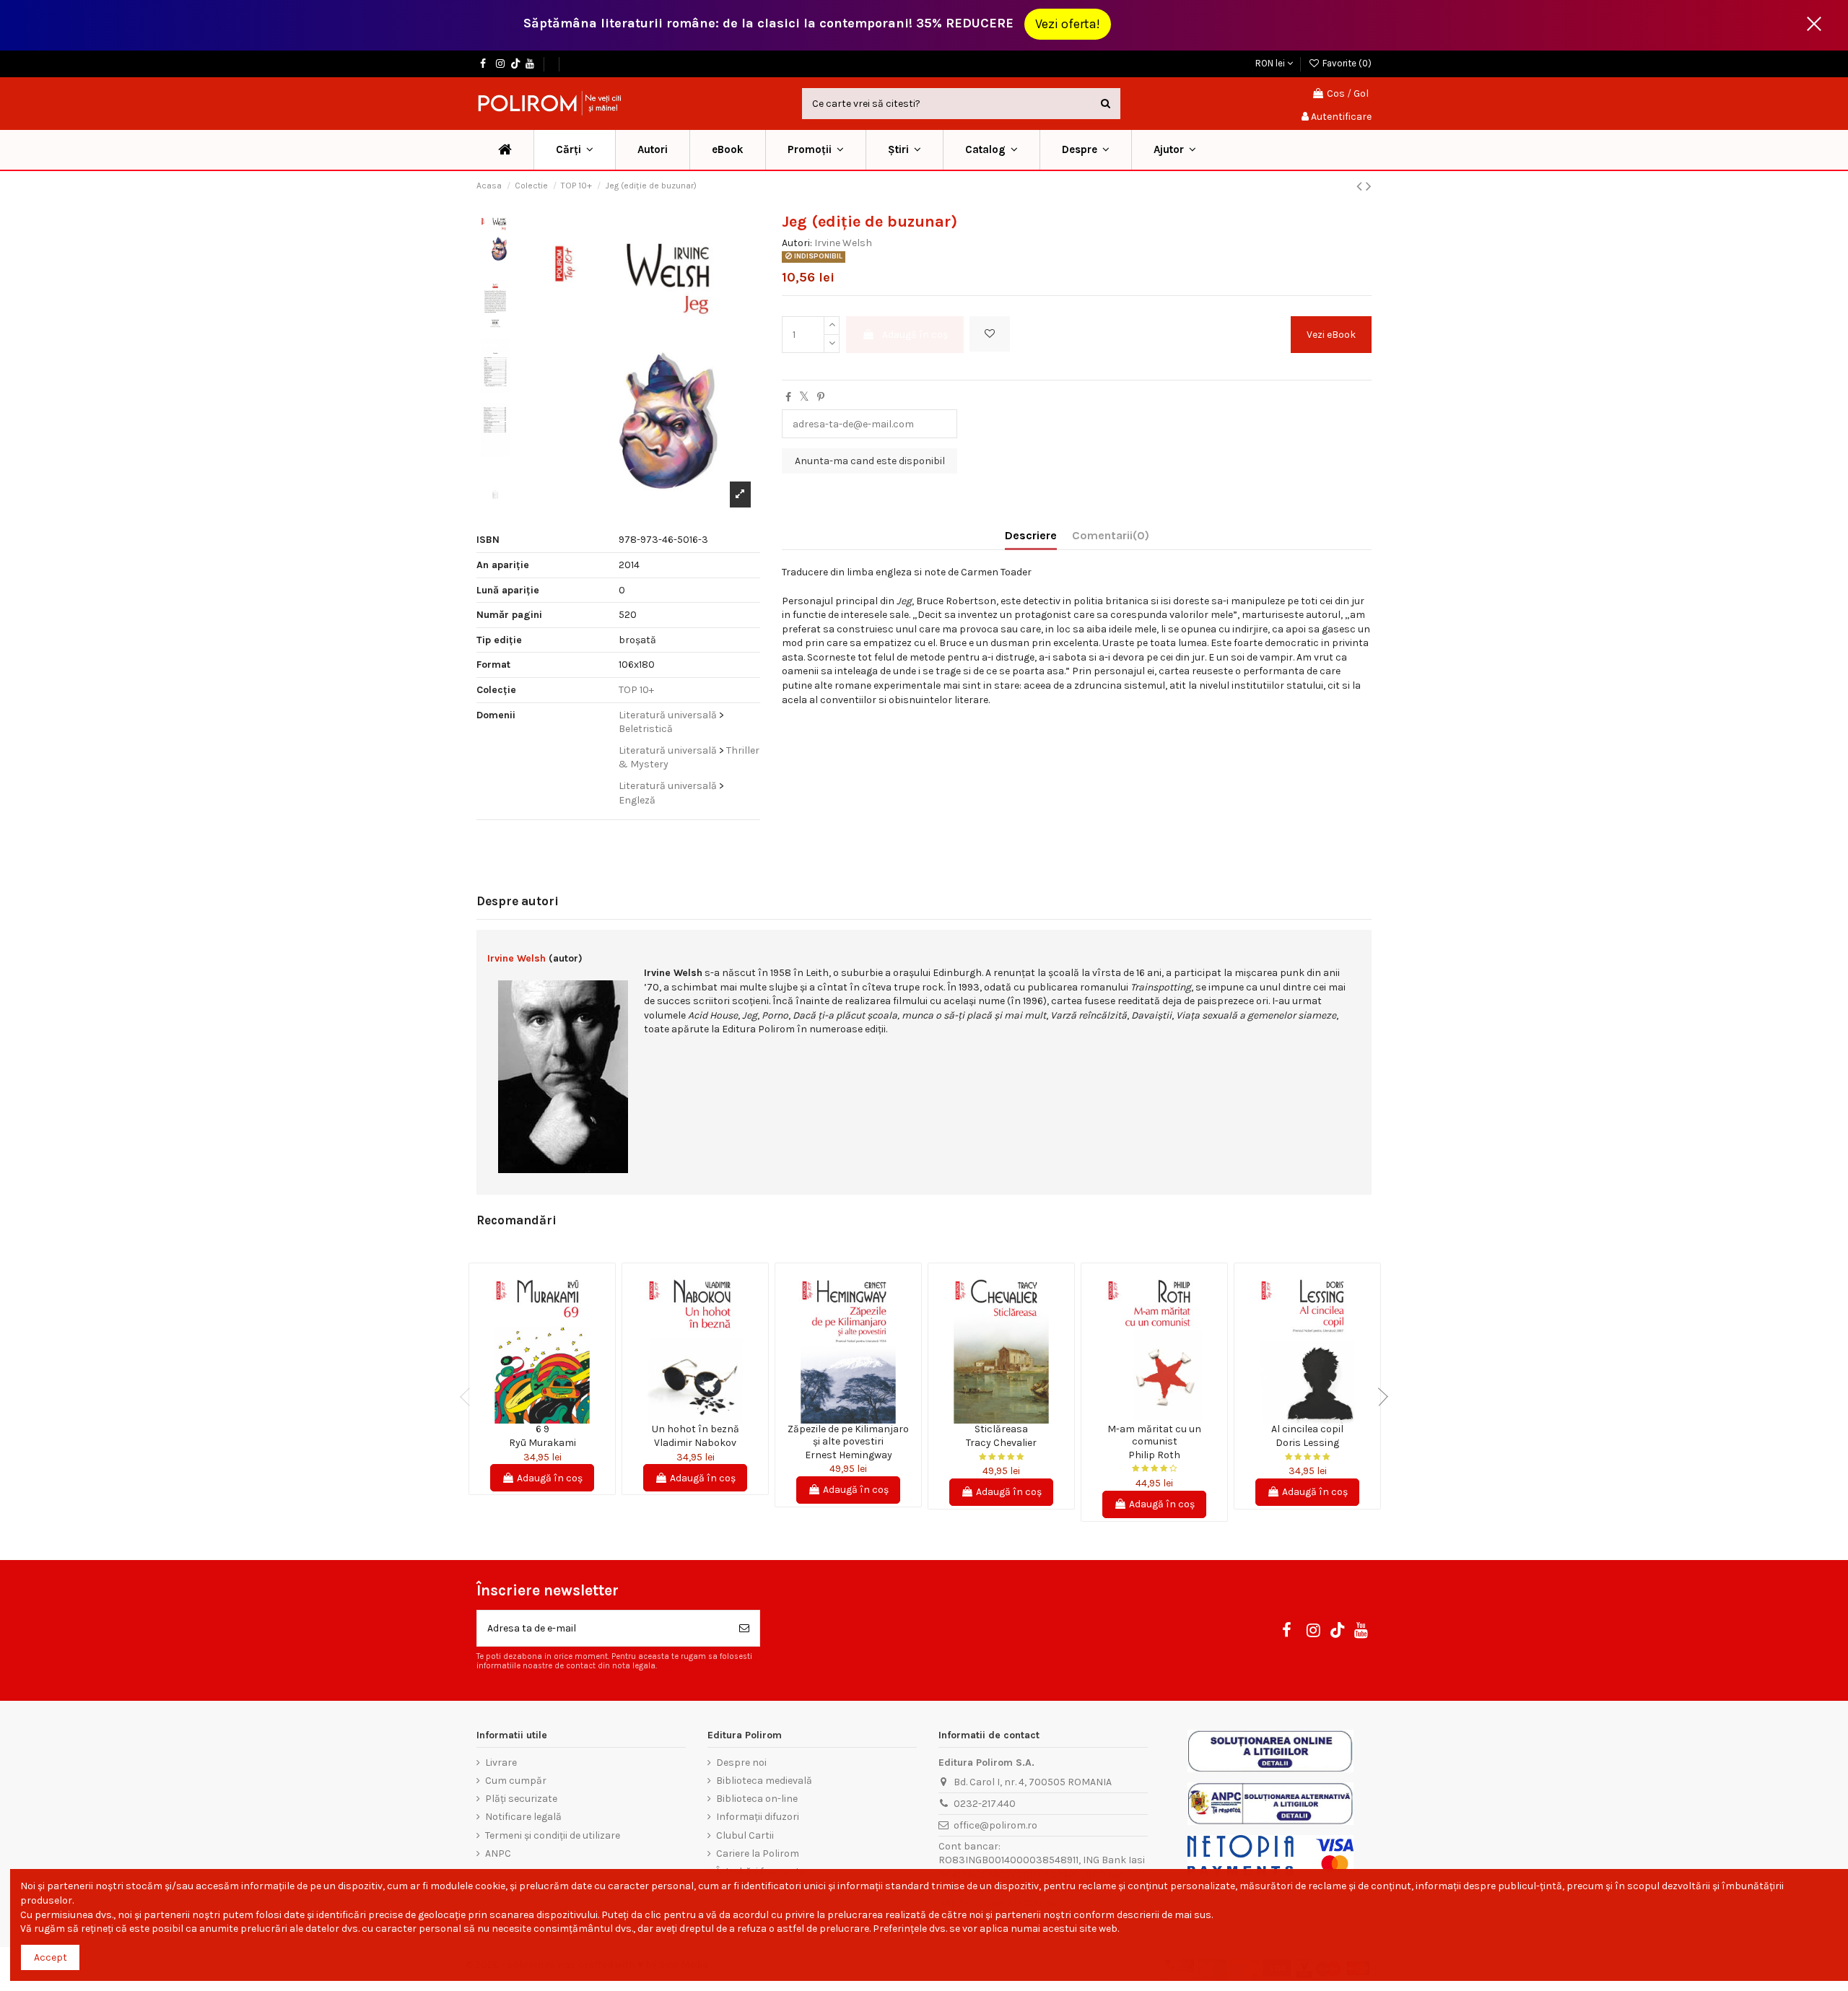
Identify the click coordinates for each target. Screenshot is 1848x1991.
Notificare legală (523, 1817)
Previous (469, 1397)
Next (1379, 1397)
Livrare (501, 1763)
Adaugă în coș (915, 335)
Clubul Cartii (745, 1835)
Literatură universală (668, 715)
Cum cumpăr (516, 1781)
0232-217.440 (985, 1804)
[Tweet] (804, 397)
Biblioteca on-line (757, 1799)
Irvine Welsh (843, 243)
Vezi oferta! (1068, 24)
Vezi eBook (1331, 335)
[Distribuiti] (788, 397)
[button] (815, 150)
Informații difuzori (758, 1817)
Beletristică (646, 729)
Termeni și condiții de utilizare (553, 1835)
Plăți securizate (521, 1799)
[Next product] (1369, 186)
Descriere (1031, 535)
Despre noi (741, 1763)
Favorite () (1346, 63)
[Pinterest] (821, 397)
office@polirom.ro (995, 1825)
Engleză (637, 800)
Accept (51, 1957)
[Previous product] (1361, 186)
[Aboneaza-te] (744, 1628)
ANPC (498, 1853)
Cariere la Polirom (758, 1853)
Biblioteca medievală (764, 1781)
